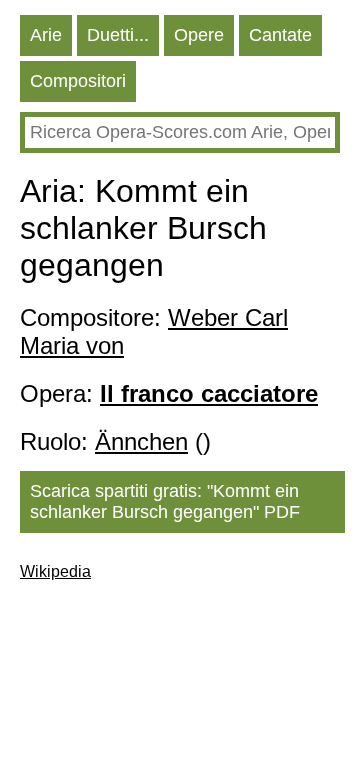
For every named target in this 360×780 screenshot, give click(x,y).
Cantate (280, 35)
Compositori (78, 81)
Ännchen (141, 441)
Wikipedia (55, 571)
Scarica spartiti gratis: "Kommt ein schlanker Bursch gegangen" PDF (165, 501)
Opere (199, 35)
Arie (46, 35)
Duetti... (118, 35)
